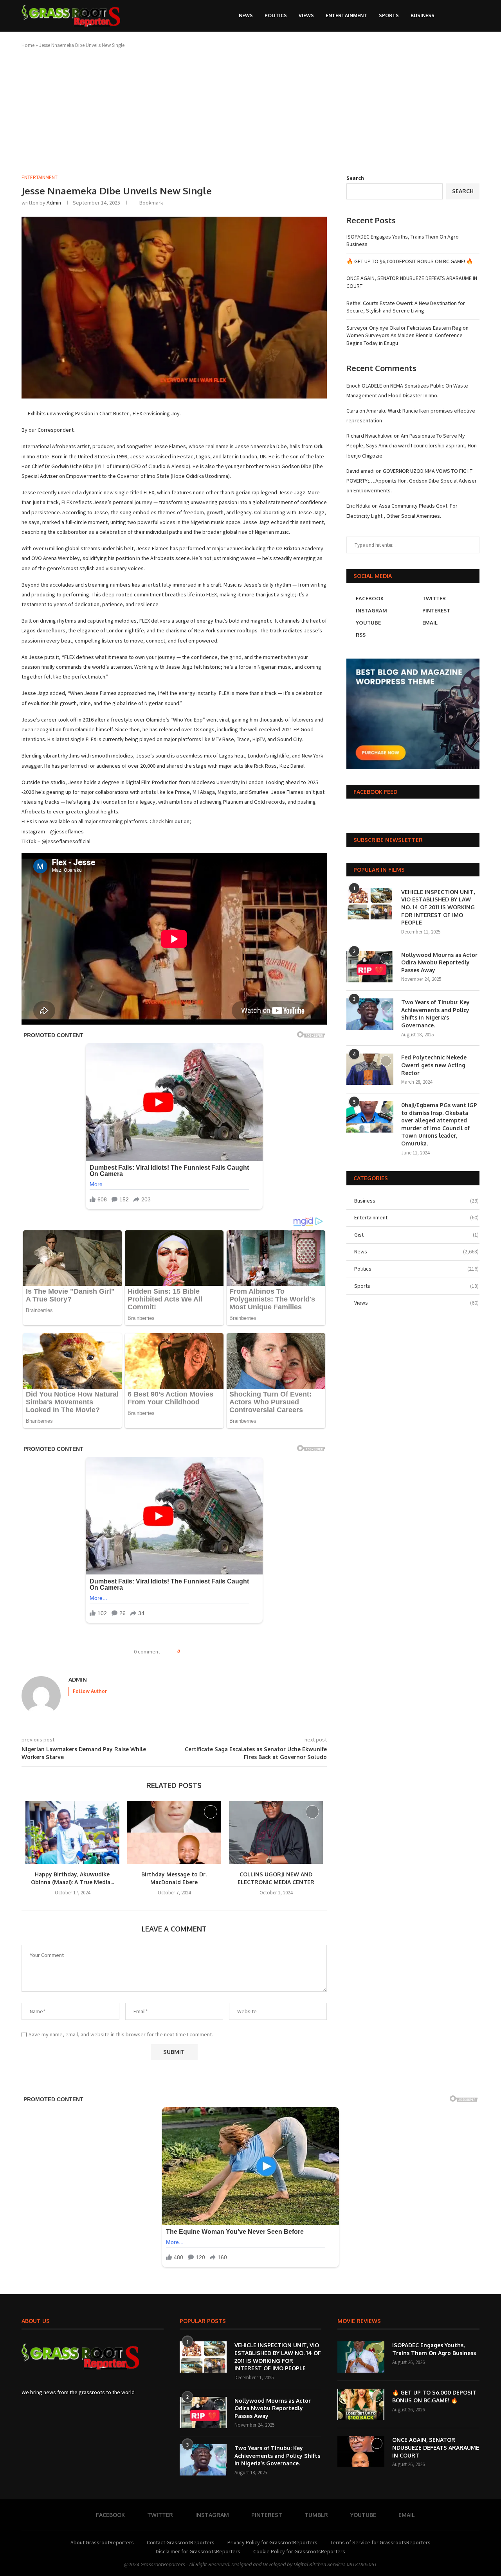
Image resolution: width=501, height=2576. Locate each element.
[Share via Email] (215, 1652)
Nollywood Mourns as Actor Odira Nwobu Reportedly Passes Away (439, 962)
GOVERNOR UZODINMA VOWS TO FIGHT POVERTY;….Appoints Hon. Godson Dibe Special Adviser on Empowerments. (412, 481)
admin (54, 203)
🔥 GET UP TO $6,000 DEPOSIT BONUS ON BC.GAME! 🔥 (410, 261)
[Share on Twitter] (200, 1652)
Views (306, 15)
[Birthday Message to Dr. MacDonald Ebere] (174, 1833)
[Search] (462, 16)
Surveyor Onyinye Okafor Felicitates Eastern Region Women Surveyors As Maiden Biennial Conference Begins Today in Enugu (407, 335)
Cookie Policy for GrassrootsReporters (299, 2551)
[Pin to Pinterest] (208, 1652)
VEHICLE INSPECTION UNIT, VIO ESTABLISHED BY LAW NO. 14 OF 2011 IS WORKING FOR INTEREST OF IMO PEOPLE (438, 907)
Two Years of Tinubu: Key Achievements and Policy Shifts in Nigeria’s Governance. (435, 1014)
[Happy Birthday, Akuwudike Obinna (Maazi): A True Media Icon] (72, 1833)
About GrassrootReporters (102, 2542)
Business (423, 15)
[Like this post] (184, 1652)
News (246, 15)
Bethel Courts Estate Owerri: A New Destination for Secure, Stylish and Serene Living (406, 307)
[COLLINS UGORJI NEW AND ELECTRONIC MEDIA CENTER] (276, 1833)
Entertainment (346, 15)
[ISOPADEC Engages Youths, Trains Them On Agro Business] (361, 2357)
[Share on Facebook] (193, 1652)
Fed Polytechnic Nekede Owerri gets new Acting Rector (434, 1065)
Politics (276, 15)
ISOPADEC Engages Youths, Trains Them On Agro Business (434, 2349)
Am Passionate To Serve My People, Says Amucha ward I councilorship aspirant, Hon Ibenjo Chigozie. (412, 445)
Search (355, 178)
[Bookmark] (476, 16)
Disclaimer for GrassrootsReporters (198, 2551)
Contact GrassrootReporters (181, 2542)
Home (28, 45)
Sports (389, 15)
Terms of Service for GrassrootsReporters (380, 2542)
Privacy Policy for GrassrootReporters (272, 2542)
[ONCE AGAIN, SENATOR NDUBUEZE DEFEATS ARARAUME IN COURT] (361, 2452)
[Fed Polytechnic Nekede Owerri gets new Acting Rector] (370, 1069)
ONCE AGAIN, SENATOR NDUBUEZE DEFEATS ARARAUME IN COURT (436, 2447)
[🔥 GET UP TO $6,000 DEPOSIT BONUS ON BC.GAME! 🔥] (361, 2404)
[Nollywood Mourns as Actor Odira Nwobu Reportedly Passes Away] (370, 967)
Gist (416, 1235)
